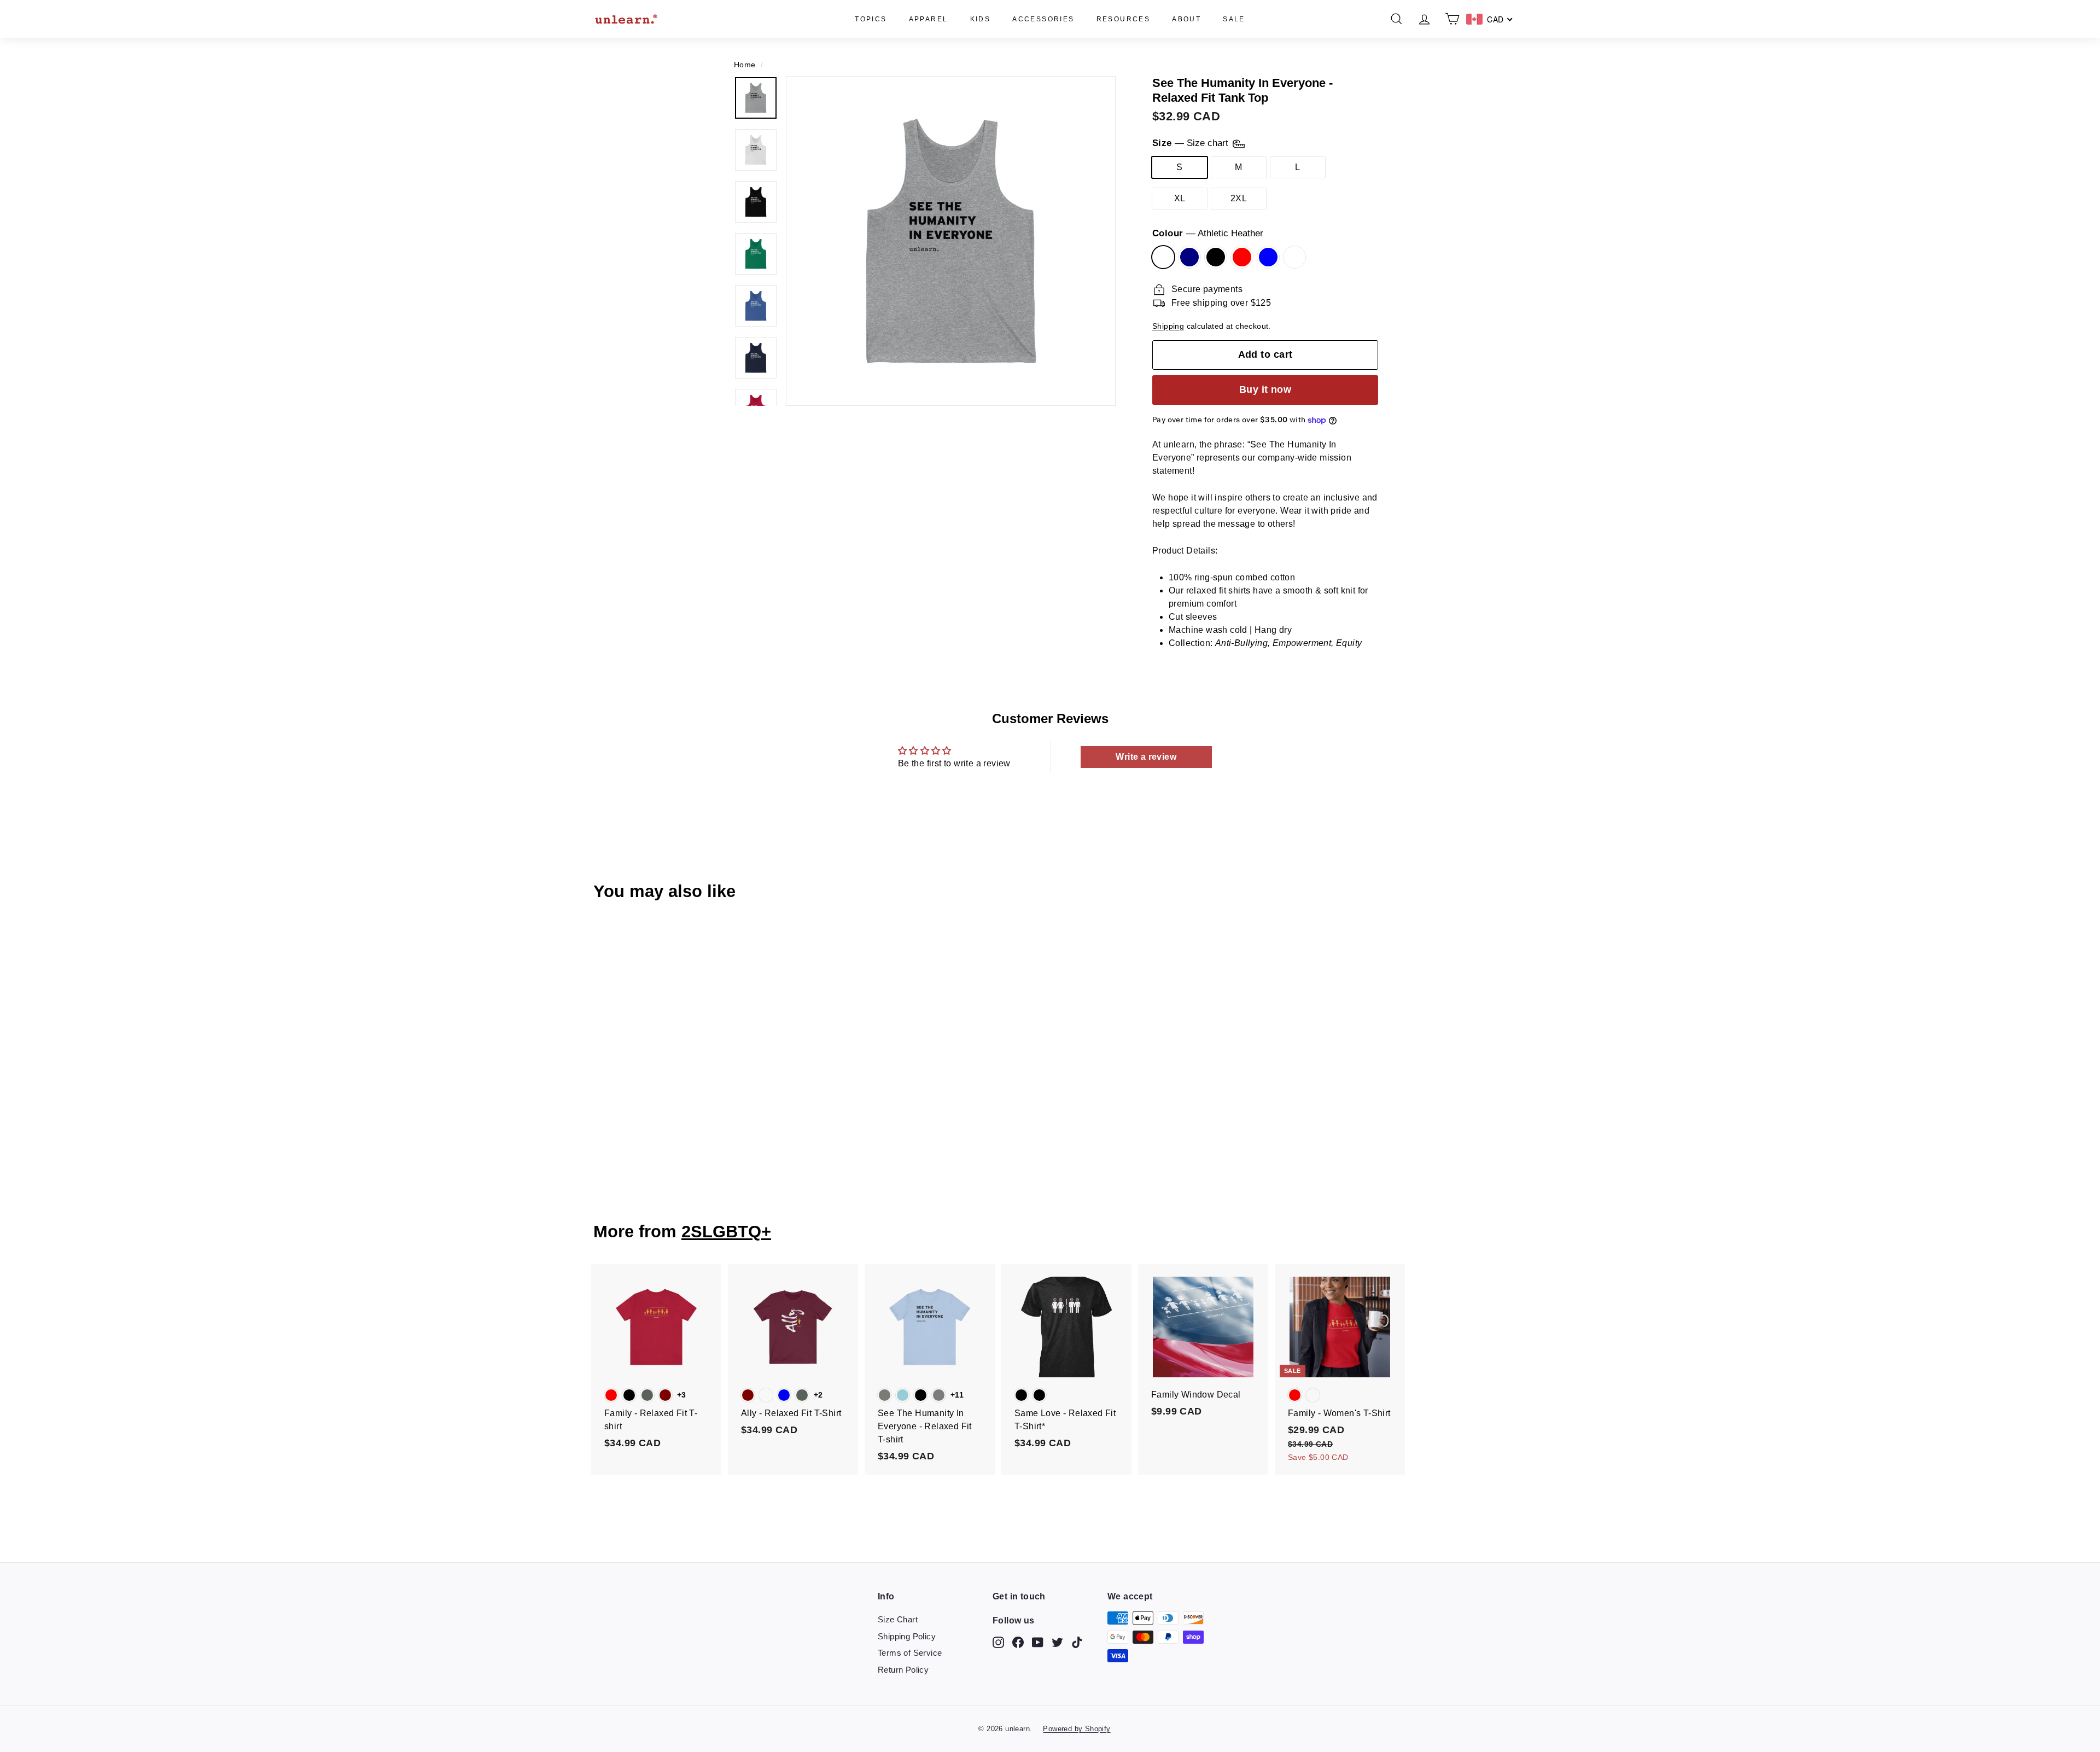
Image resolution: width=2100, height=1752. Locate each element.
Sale (1234, 19)
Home (745, 65)
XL (1180, 198)
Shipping (1168, 326)
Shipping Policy (907, 1636)
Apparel (929, 19)
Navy (1189, 257)
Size (1192, 144)
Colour (1208, 233)
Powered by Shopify (1077, 1729)
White (1294, 257)
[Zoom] (951, 241)
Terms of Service (910, 1653)
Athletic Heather (1163, 257)
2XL (1239, 198)
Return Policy (903, 1670)
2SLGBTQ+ (726, 1232)
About (1186, 19)
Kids (981, 19)
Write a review (1146, 757)
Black (1216, 257)
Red (1242, 257)
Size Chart (898, 1619)
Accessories (1043, 19)
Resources (1124, 19)
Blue (1268, 257)
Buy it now (1265, 389)
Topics (871, 19)
